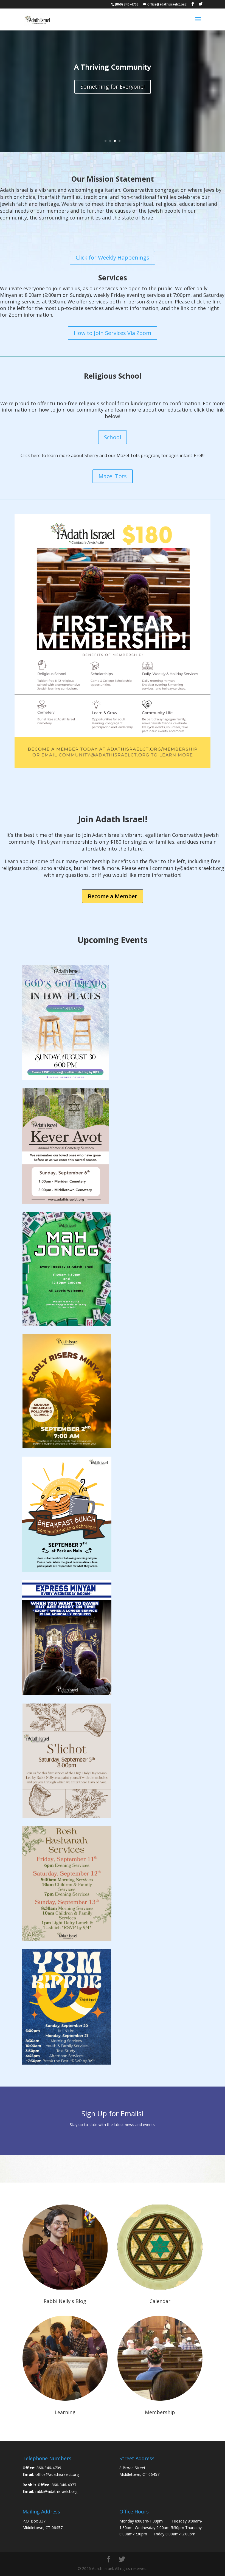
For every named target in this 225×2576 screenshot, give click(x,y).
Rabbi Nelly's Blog (65, 2301)
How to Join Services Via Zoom (113, 333)
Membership (160, 2412)
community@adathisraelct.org (188, 868)
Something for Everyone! (113, 87)
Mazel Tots (113, 476)
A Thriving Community (113, 67)
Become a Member (113, 896)
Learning (65, 2412)
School (113, 437)
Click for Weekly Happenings (113, 257)
